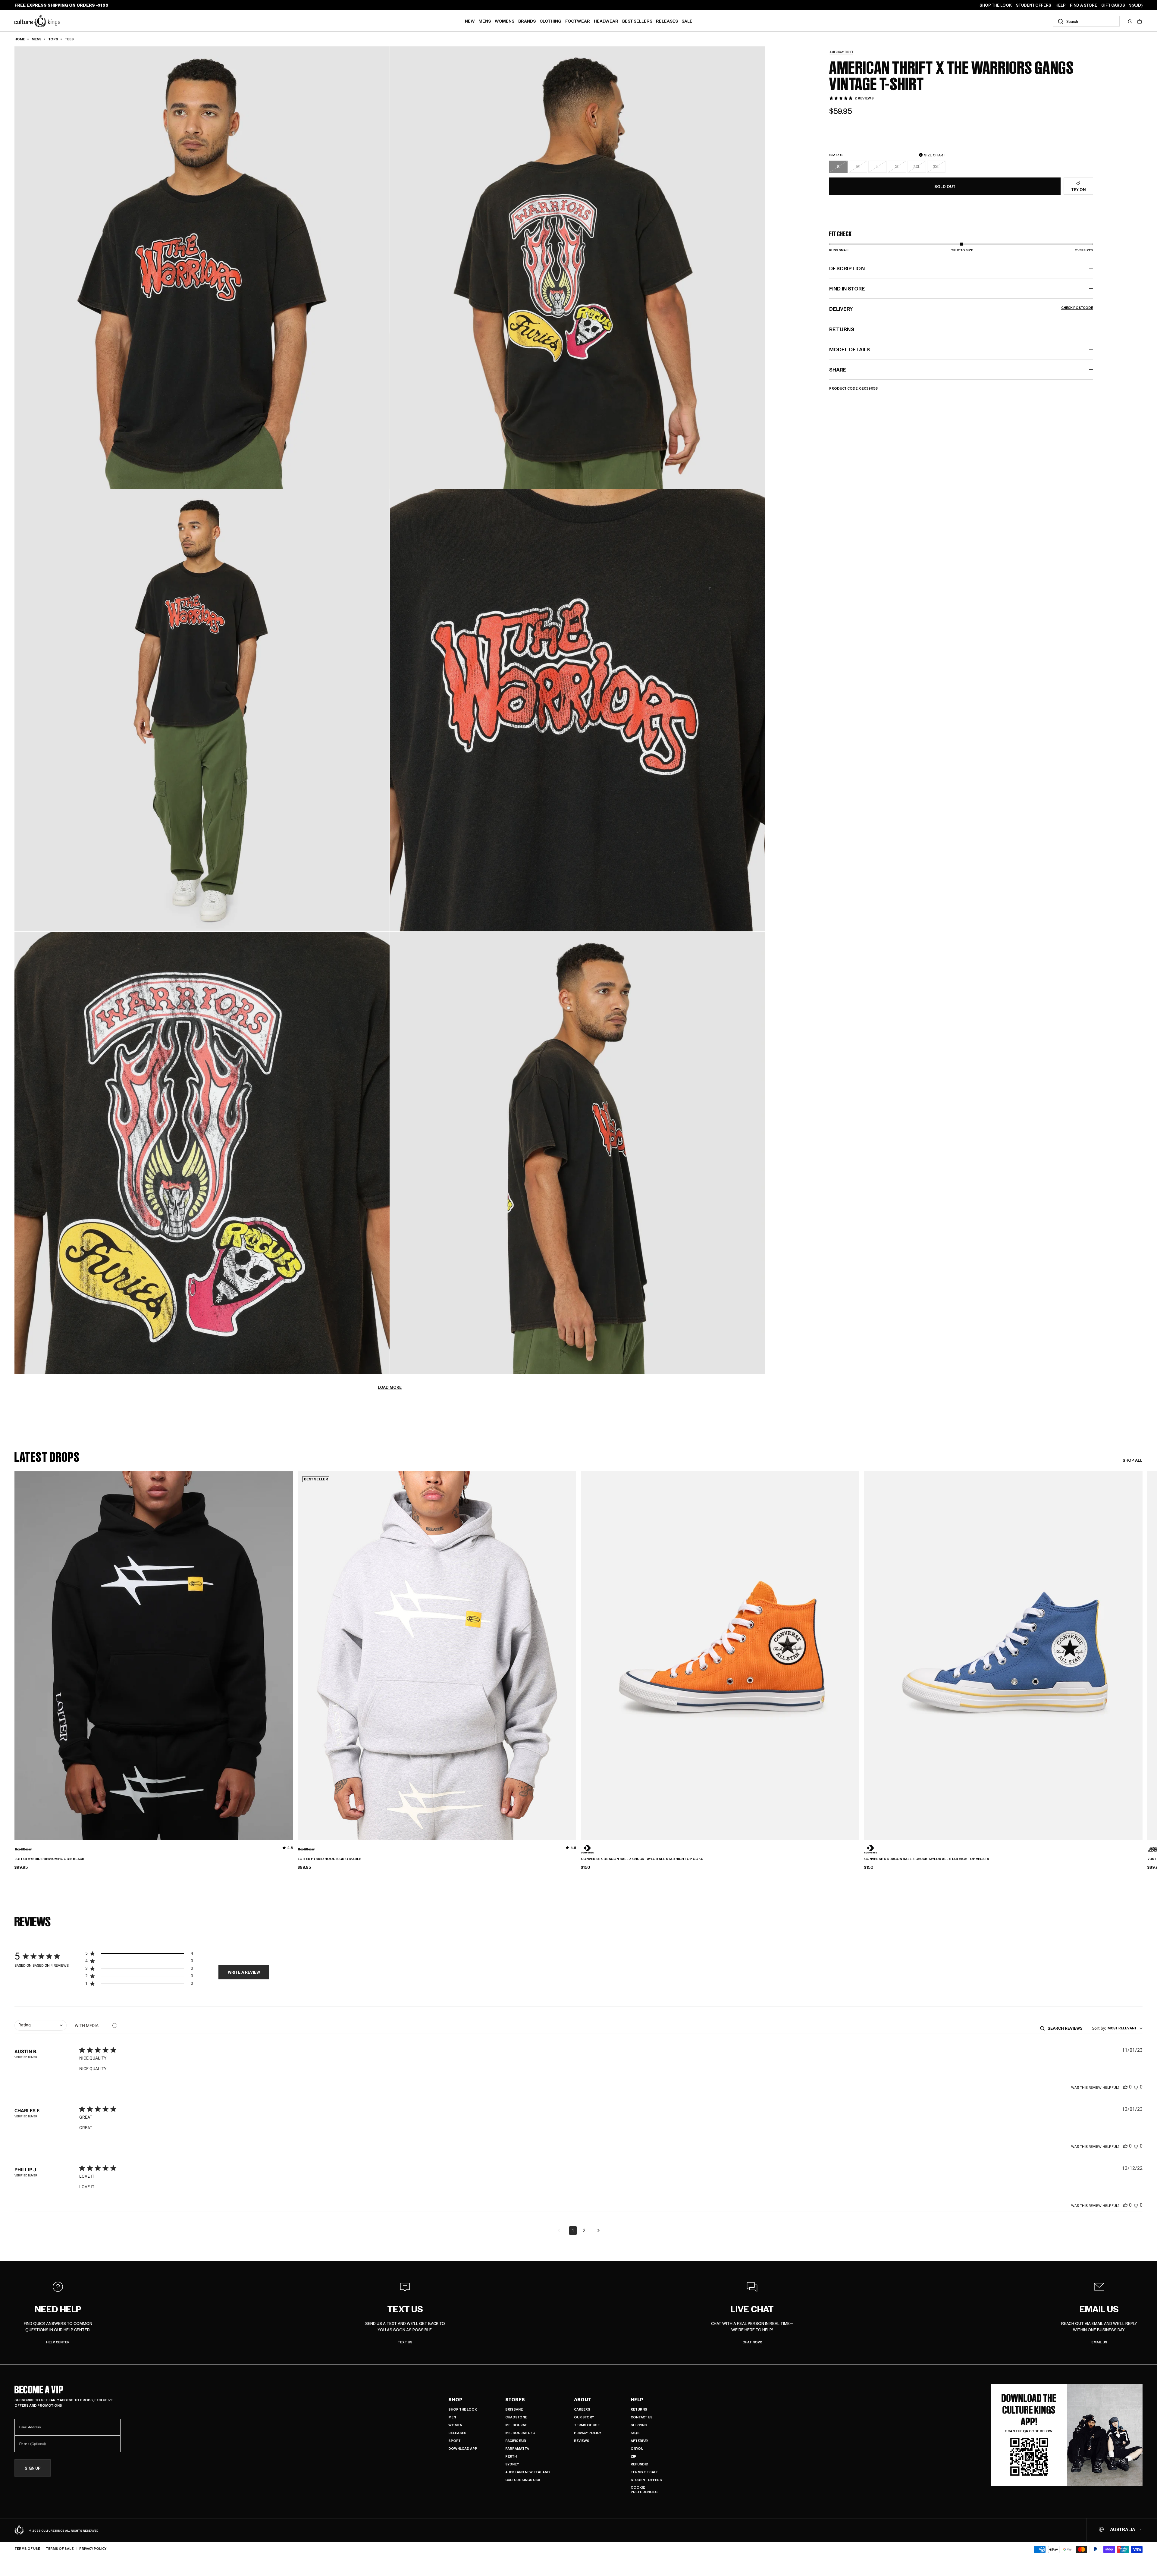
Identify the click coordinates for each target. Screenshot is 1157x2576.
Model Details (850, 349)
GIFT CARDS (1113, 5)
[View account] (1130, 21)
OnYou (637, 2448)
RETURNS (842, 329)
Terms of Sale (644, 2472)
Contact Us (642, 2417)
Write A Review (244, 1972)
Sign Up (33, 2468)
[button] (1140, 21)
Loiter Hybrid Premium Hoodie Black (49, 1859)
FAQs (635, 2433)
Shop (455, 2399)
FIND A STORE (1083, 5)
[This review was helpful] (1125, 2087)
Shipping (639, 2425)
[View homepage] (37, 21)
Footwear (578, 21)
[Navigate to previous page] (559, 2231)
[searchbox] (1067, 2028)
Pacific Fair (516, 2441)
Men (452, 2417)
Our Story (584, 2417)
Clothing (550, 21)
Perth (511, 2456)
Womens (505, 21)
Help (637, 2399)
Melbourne (516, 2425)
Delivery (961, 309)
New (470, 21)
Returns (639, 2409)
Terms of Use (587, 2425)
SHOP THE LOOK (996, 5)
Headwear (606, 21)
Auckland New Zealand (528, 2472)
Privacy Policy (588, 2433)
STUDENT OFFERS (1034, 5)
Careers (582, 2409)
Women (455, 2425)
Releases (667, 21)
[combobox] (1086, 21)
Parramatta (517, 2448)
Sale (687, 21)
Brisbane (514, 2409)
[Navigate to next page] (598, 2231)
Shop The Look (463, 2409)
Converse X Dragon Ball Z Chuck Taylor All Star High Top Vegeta (927, 1859)
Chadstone (516, 2417)
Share (838, 369)
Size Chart (935, 155)
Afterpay (639, 2441)
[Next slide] (1143, 1646)
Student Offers (646, 2480)
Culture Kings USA (523, 2480)
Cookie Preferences (644, 2490)
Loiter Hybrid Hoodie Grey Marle (329, 1859)
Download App (463, 2448)
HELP (1061, 5)
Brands (527, 21)
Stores (515, 2399)
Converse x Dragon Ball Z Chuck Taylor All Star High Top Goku (642, 1859)
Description (847, 268)
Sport (455, 2441)
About (583, 2399)
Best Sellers (637, 21)
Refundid (640, 2464)
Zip (633, 2456)
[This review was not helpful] (1136, 2087)
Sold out (945, 186)
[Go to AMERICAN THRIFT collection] (844, 52)
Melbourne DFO (520, 2433)
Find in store (847, 288)
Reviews (582, 2441)
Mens (485, 21)
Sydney (512, 2464)
